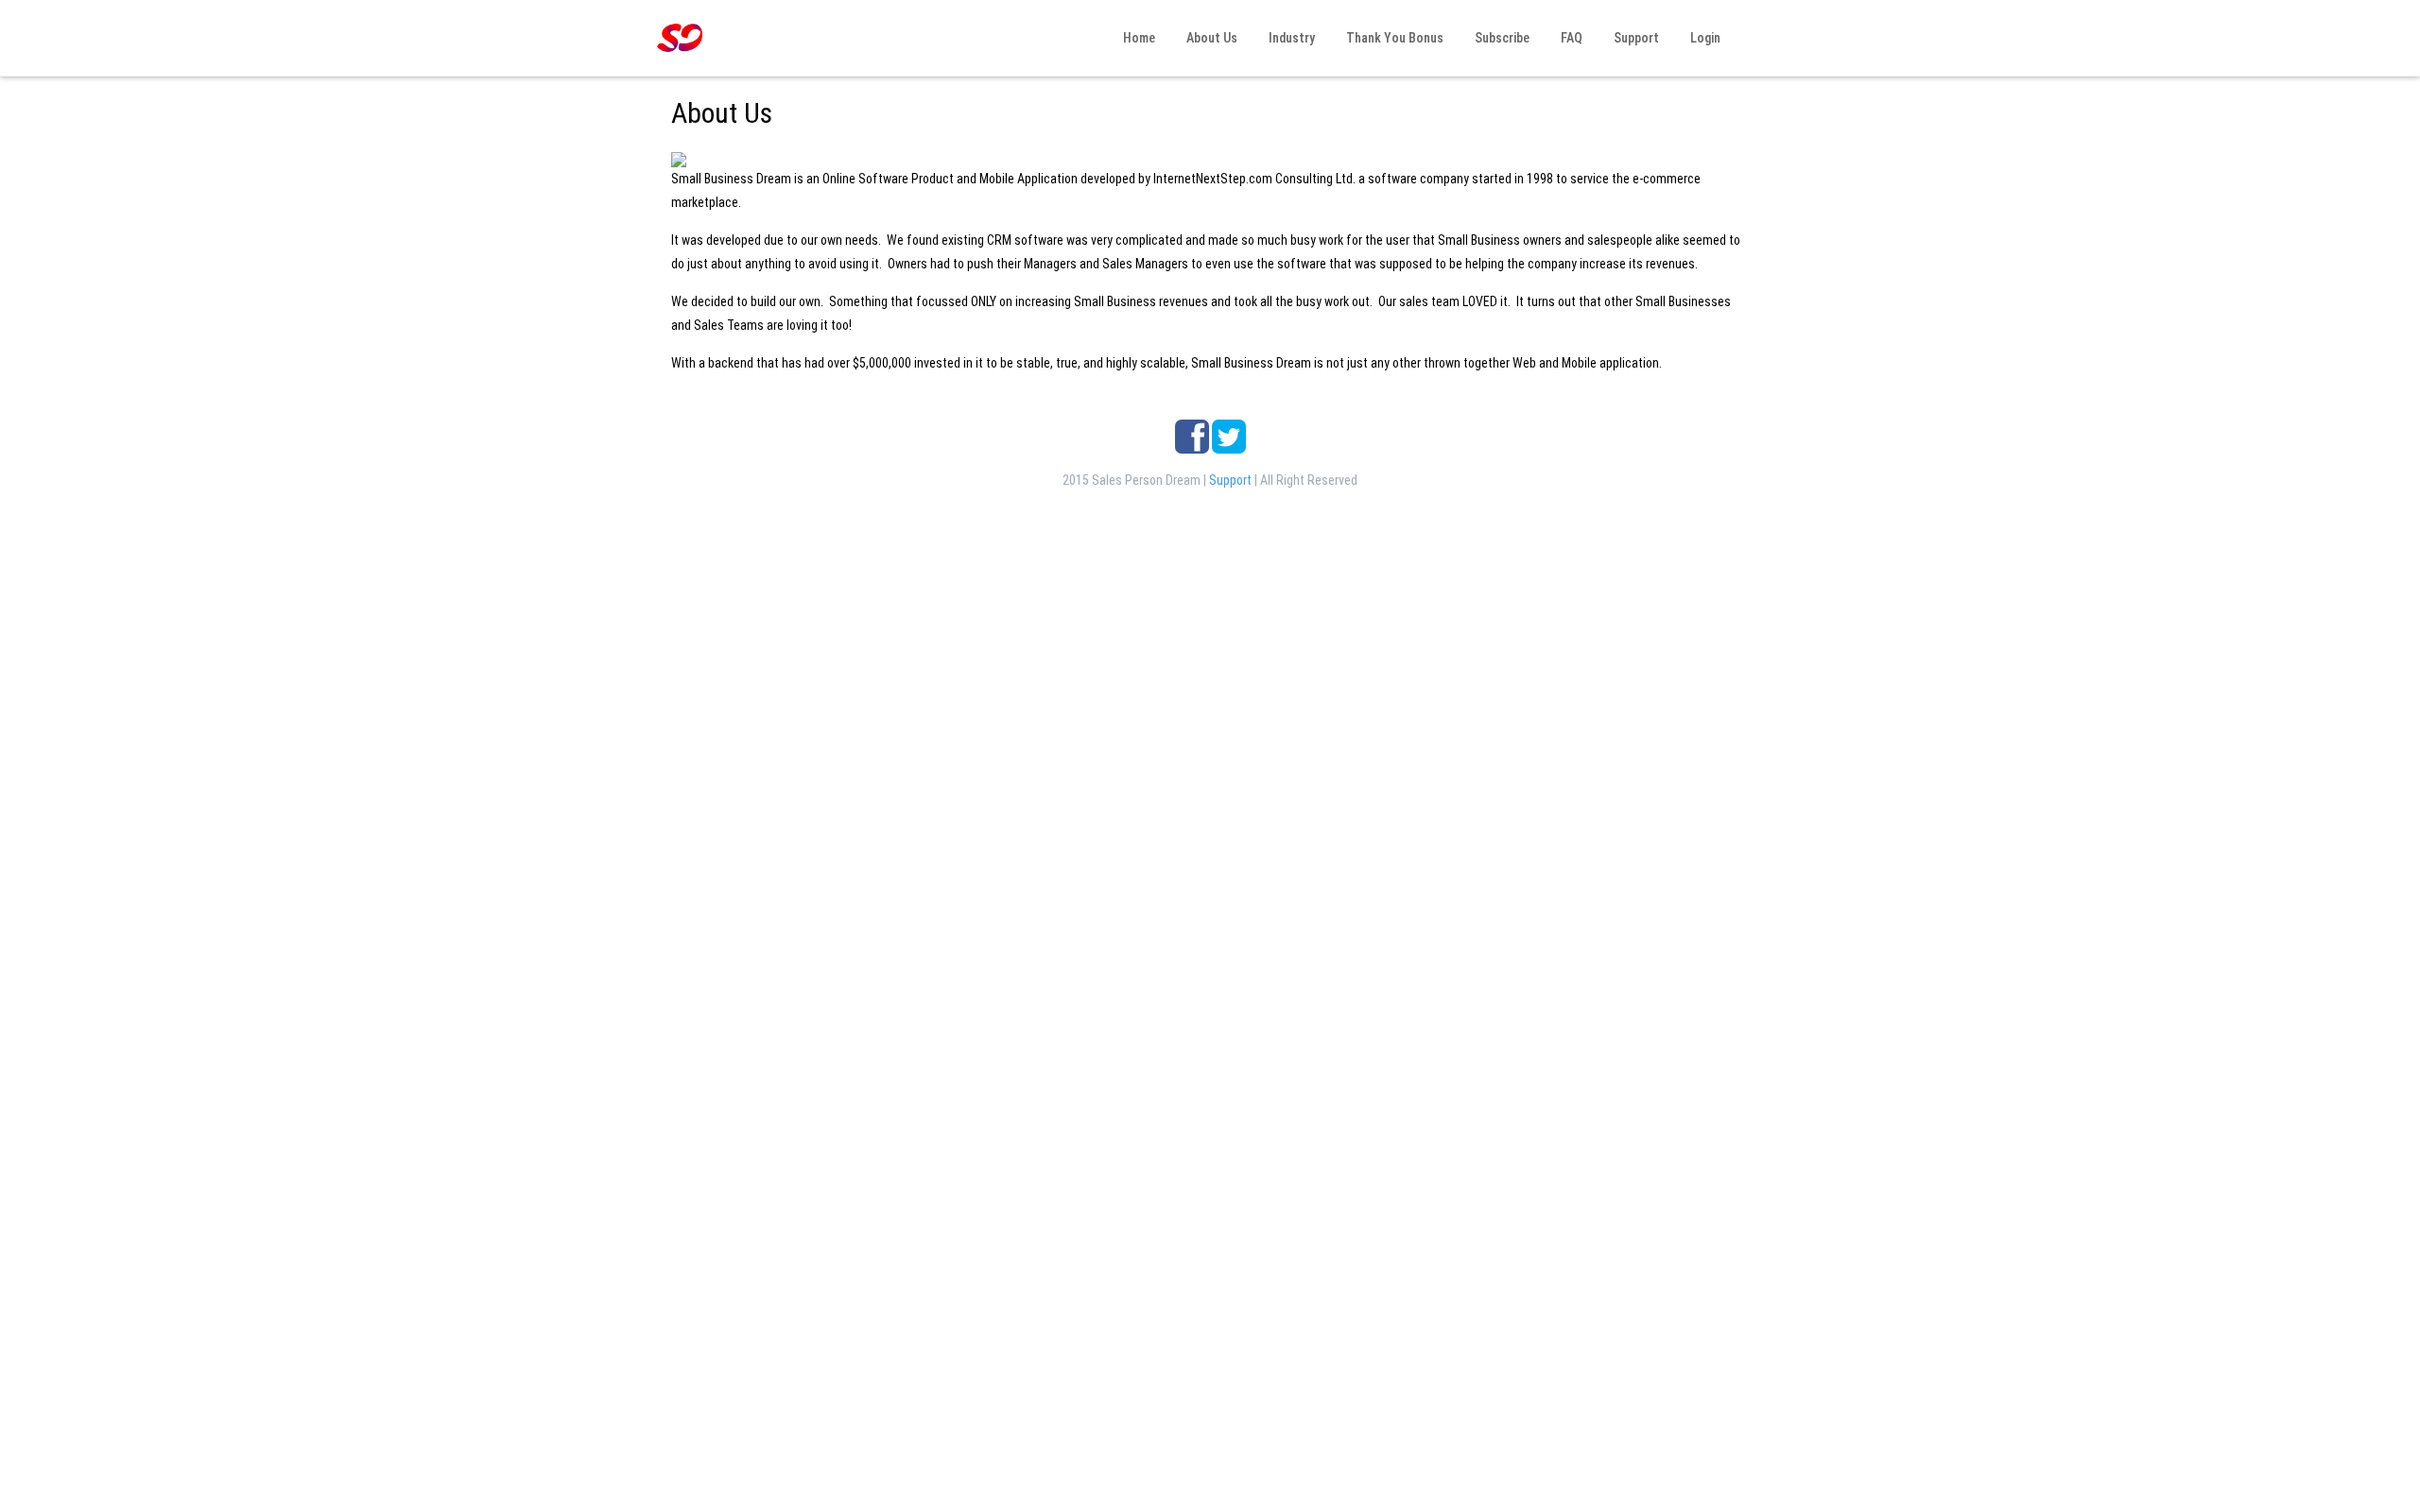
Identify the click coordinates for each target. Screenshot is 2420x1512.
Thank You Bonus (1393, 38)
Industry (1290, 38)
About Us (1210, 38)
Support (1635, 38)
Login (1704, 38)
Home (1138, 38)
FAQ (1570, 38)
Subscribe (1501, 38)
